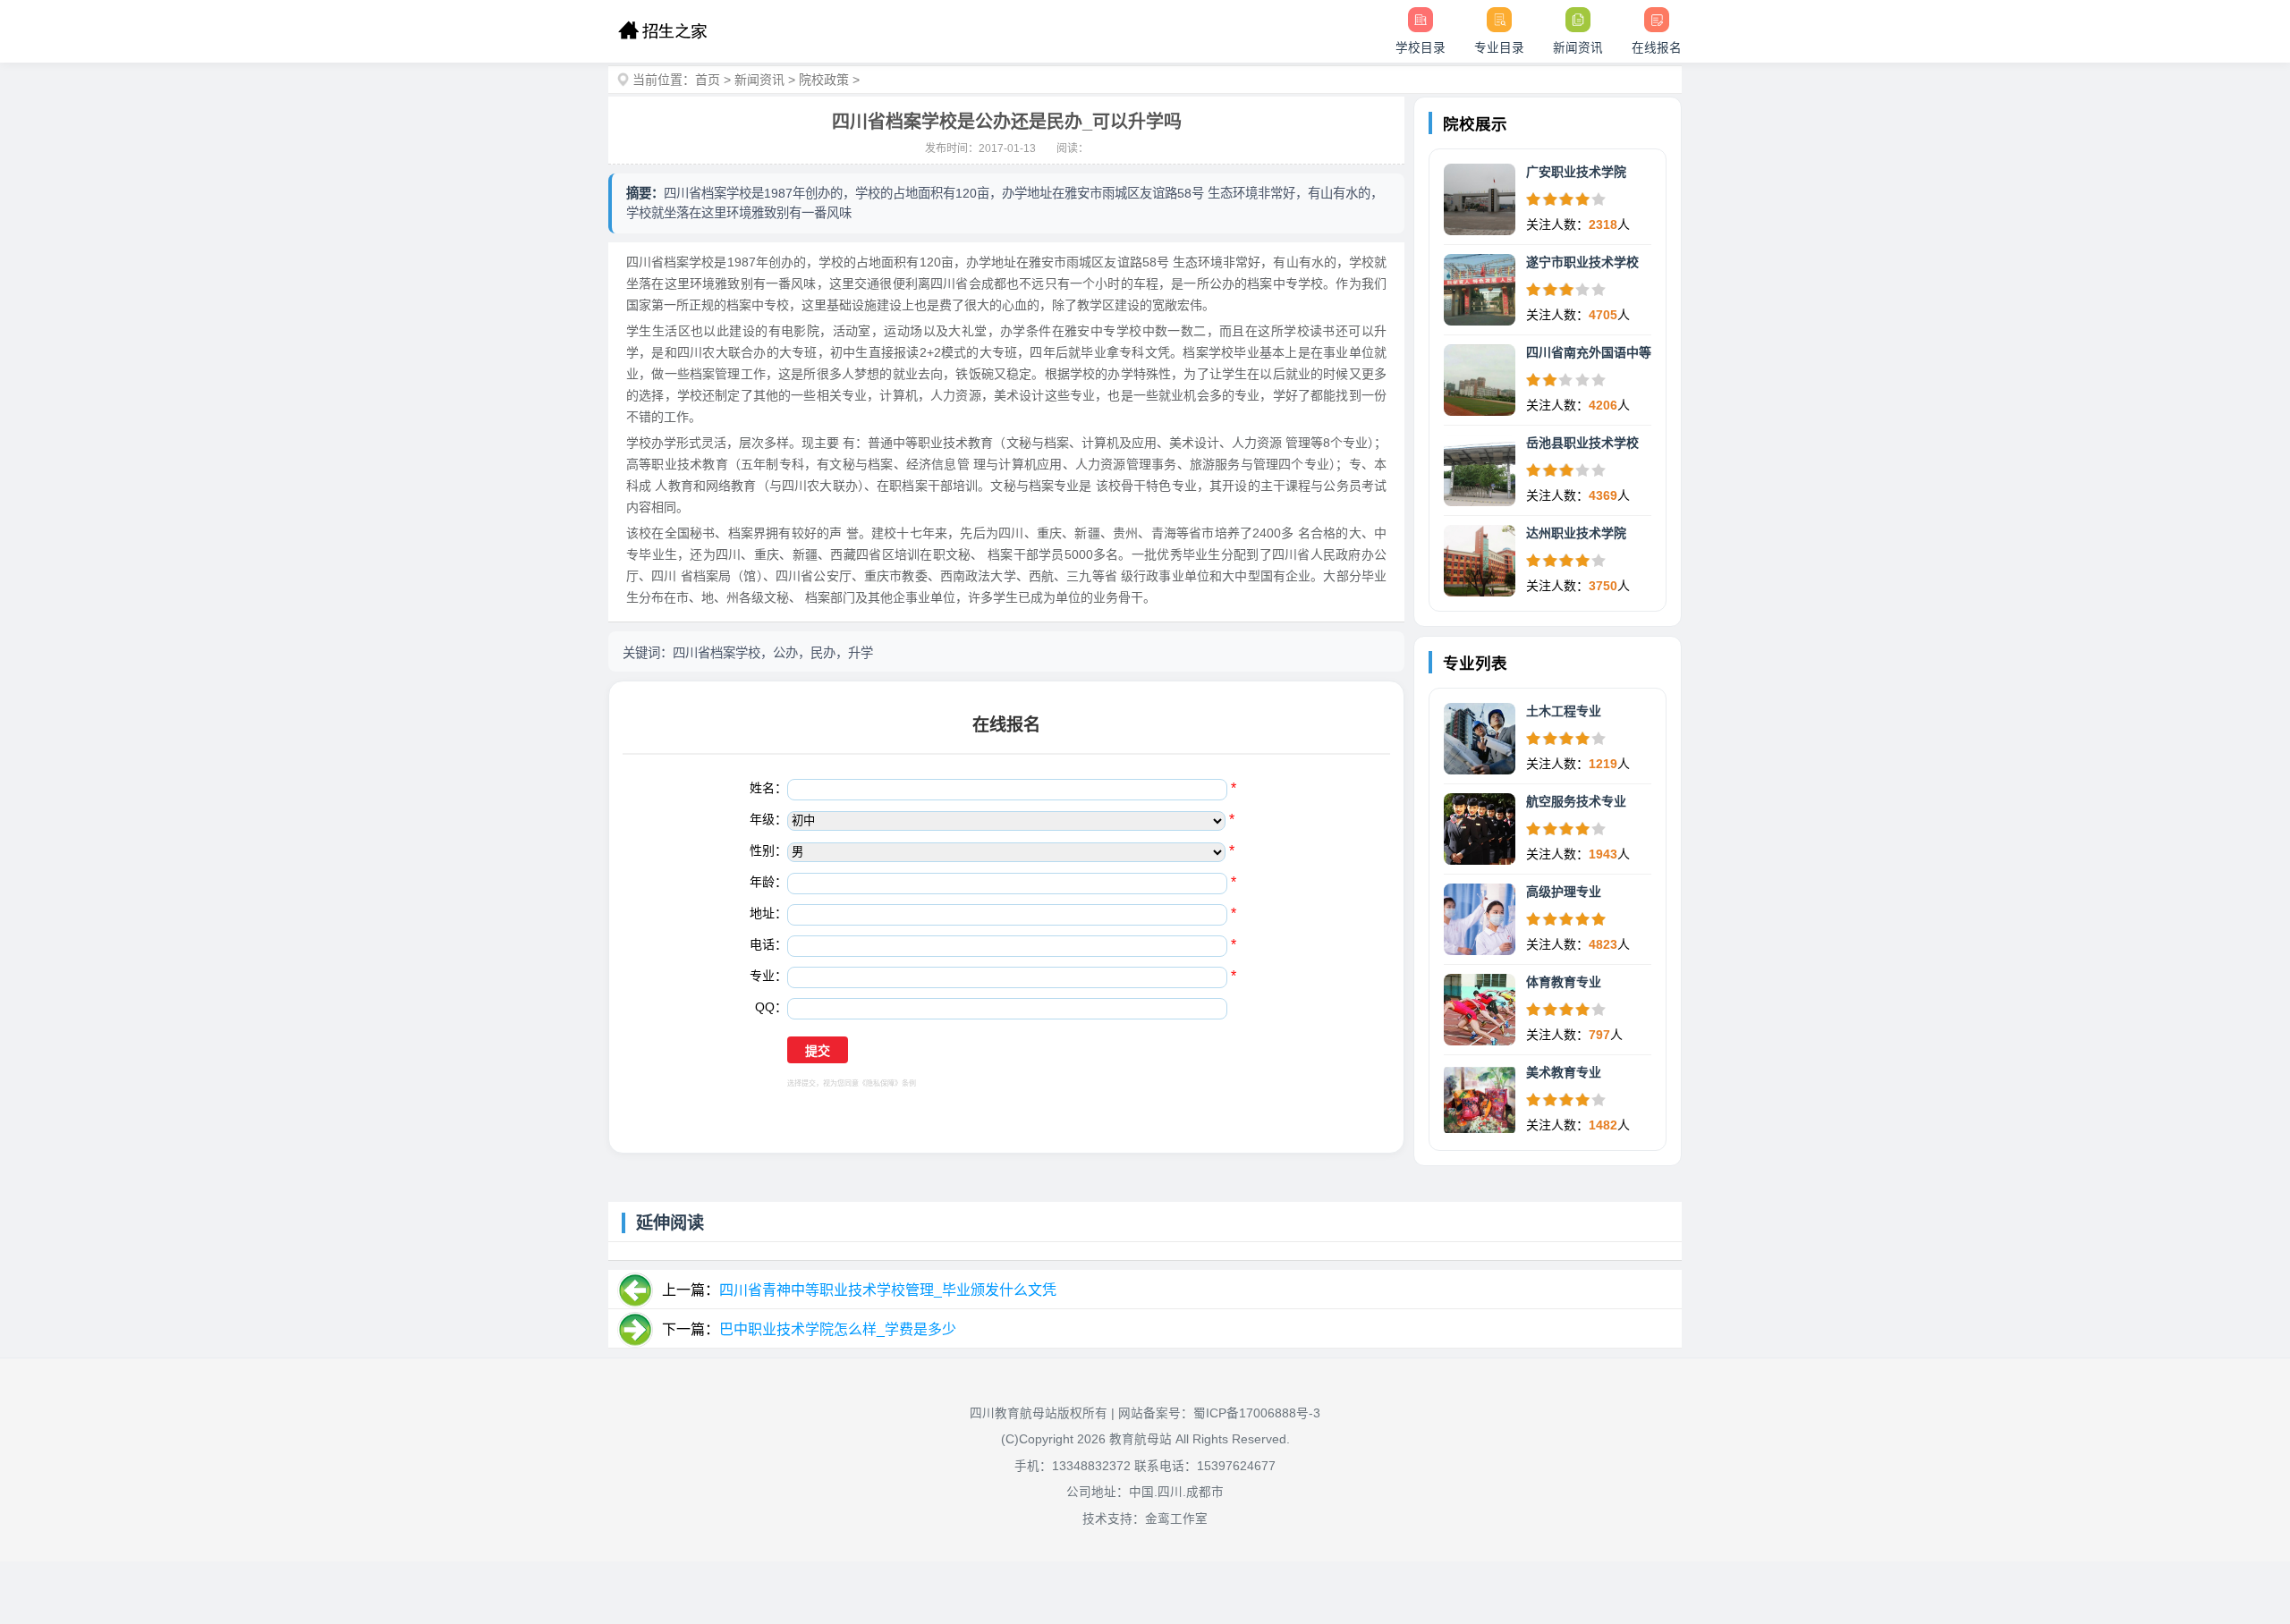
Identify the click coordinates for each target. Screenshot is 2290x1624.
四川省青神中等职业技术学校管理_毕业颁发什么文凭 (888, 1290)
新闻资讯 (759, 80)
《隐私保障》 (880, 1083)
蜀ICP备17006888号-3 (1257, 1413)
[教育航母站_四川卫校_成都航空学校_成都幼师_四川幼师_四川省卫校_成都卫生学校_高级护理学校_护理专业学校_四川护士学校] (662, 31)
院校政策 (824, 80)
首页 (708, 80)
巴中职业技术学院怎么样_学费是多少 (838, 1329)
